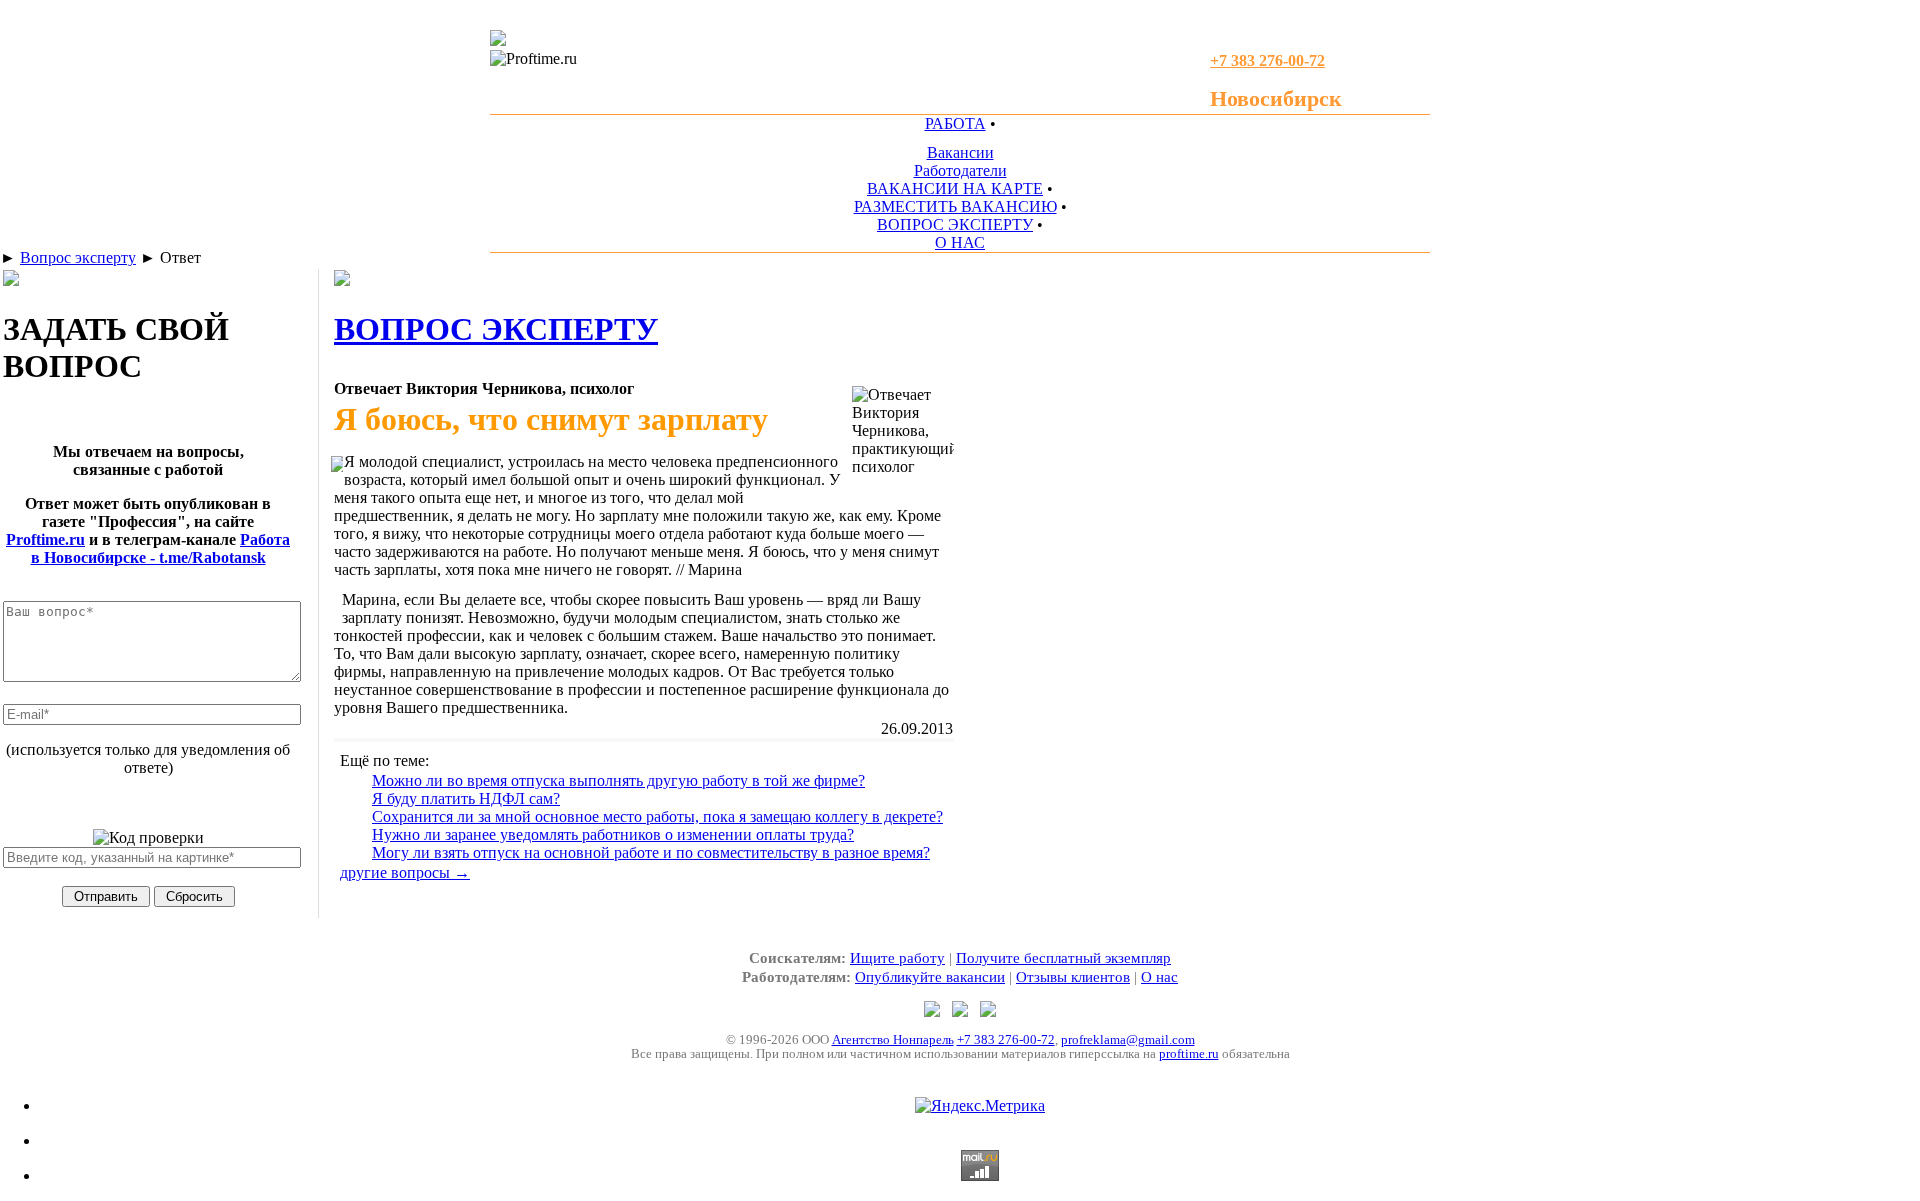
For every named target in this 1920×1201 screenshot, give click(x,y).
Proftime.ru (45, 539)
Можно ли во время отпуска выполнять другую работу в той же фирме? (618, 780)
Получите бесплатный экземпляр (1063, 958)
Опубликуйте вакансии (930, 977)
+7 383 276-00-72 (1006, 1039)
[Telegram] (934, 1011)
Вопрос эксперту (78, 257)
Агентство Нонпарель (893, 1039)
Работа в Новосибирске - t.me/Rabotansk (161, 548)
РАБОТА (955, 123)
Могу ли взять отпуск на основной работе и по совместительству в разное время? (651, 852)
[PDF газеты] (498, 40)
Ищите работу (897, 958)
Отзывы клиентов (1073, 977)
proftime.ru (1189, 1053)
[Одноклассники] (962, 1011)
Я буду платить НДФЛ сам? (466, 798)
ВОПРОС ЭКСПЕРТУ (955, 224)
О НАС (960, 242)
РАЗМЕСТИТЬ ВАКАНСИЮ (955, 206)
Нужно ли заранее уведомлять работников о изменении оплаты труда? (613, 834)
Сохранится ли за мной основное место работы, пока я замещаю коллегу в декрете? (657, 816)
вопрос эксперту (496, 329)
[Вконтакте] (988, 1011)
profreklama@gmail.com (1128, 1039)
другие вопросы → (405, 872)
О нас (1159, 977)
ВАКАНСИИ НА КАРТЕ (955, 188)
